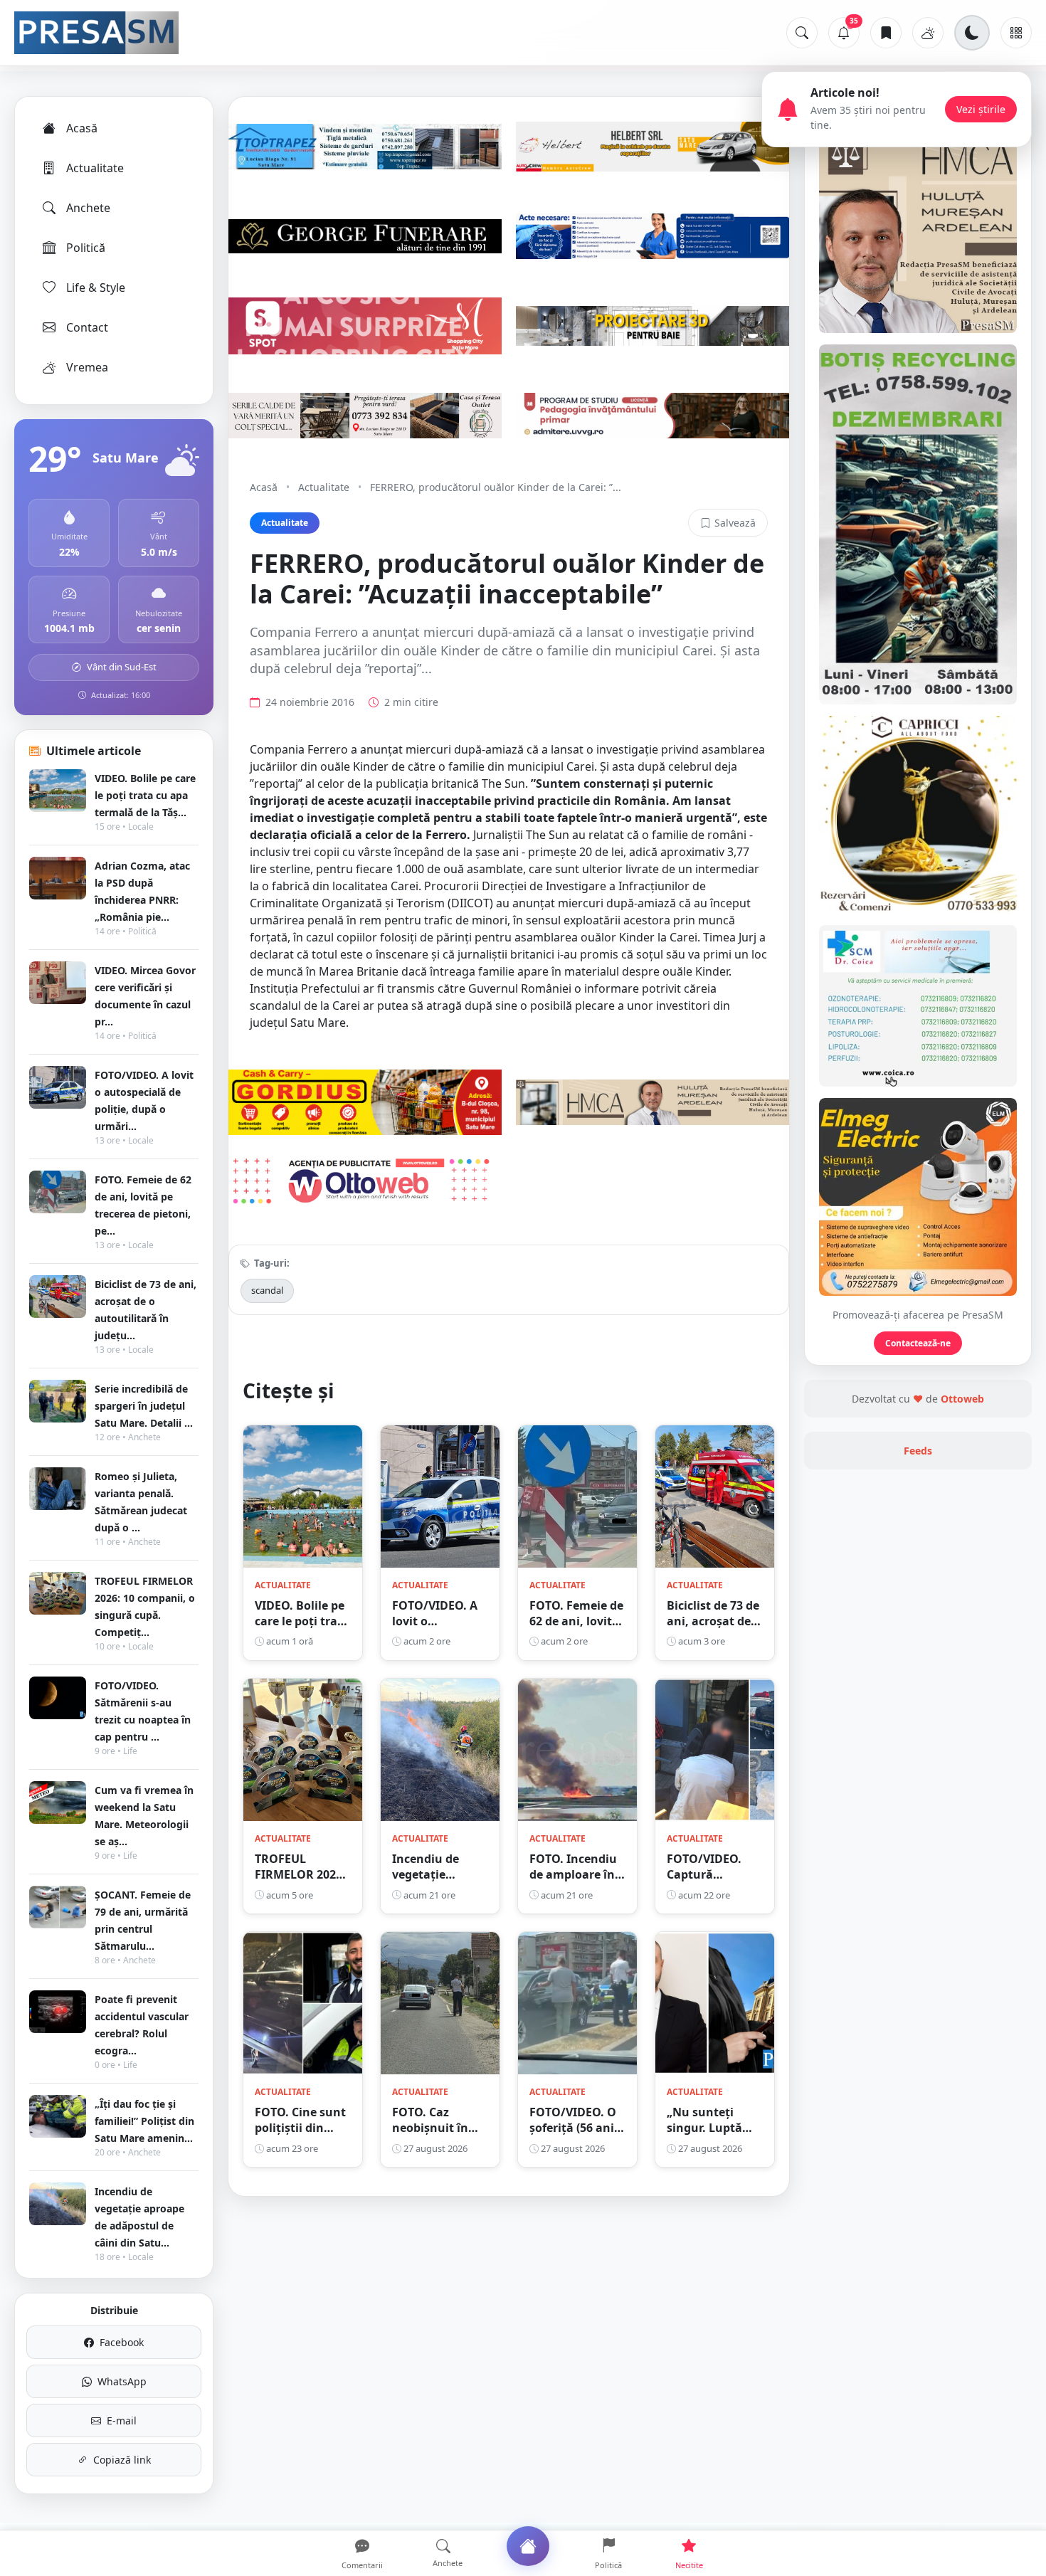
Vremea (87, 367)
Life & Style (96, 287)
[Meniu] (1016, 33)
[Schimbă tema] (972, 33)
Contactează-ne (918, 1343)
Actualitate (95, 168)
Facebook (122, 2342)
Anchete (88, 208)
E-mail (122, 2421)
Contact (87, 327)
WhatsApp (122, 2381)
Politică (86, 248)
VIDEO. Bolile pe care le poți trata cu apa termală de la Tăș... (145, 795)
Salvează (735, 523)
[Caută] (802, 33)
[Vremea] (928, 33)
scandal (267, 1290)
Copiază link (122, 2460)
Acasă (82, 128)
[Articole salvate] (886, 33)
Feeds (918, 1451)
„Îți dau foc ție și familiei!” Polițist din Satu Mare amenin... (144, 2121)
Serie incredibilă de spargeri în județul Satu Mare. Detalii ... (144, 1406)
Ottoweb (962, 1399)
